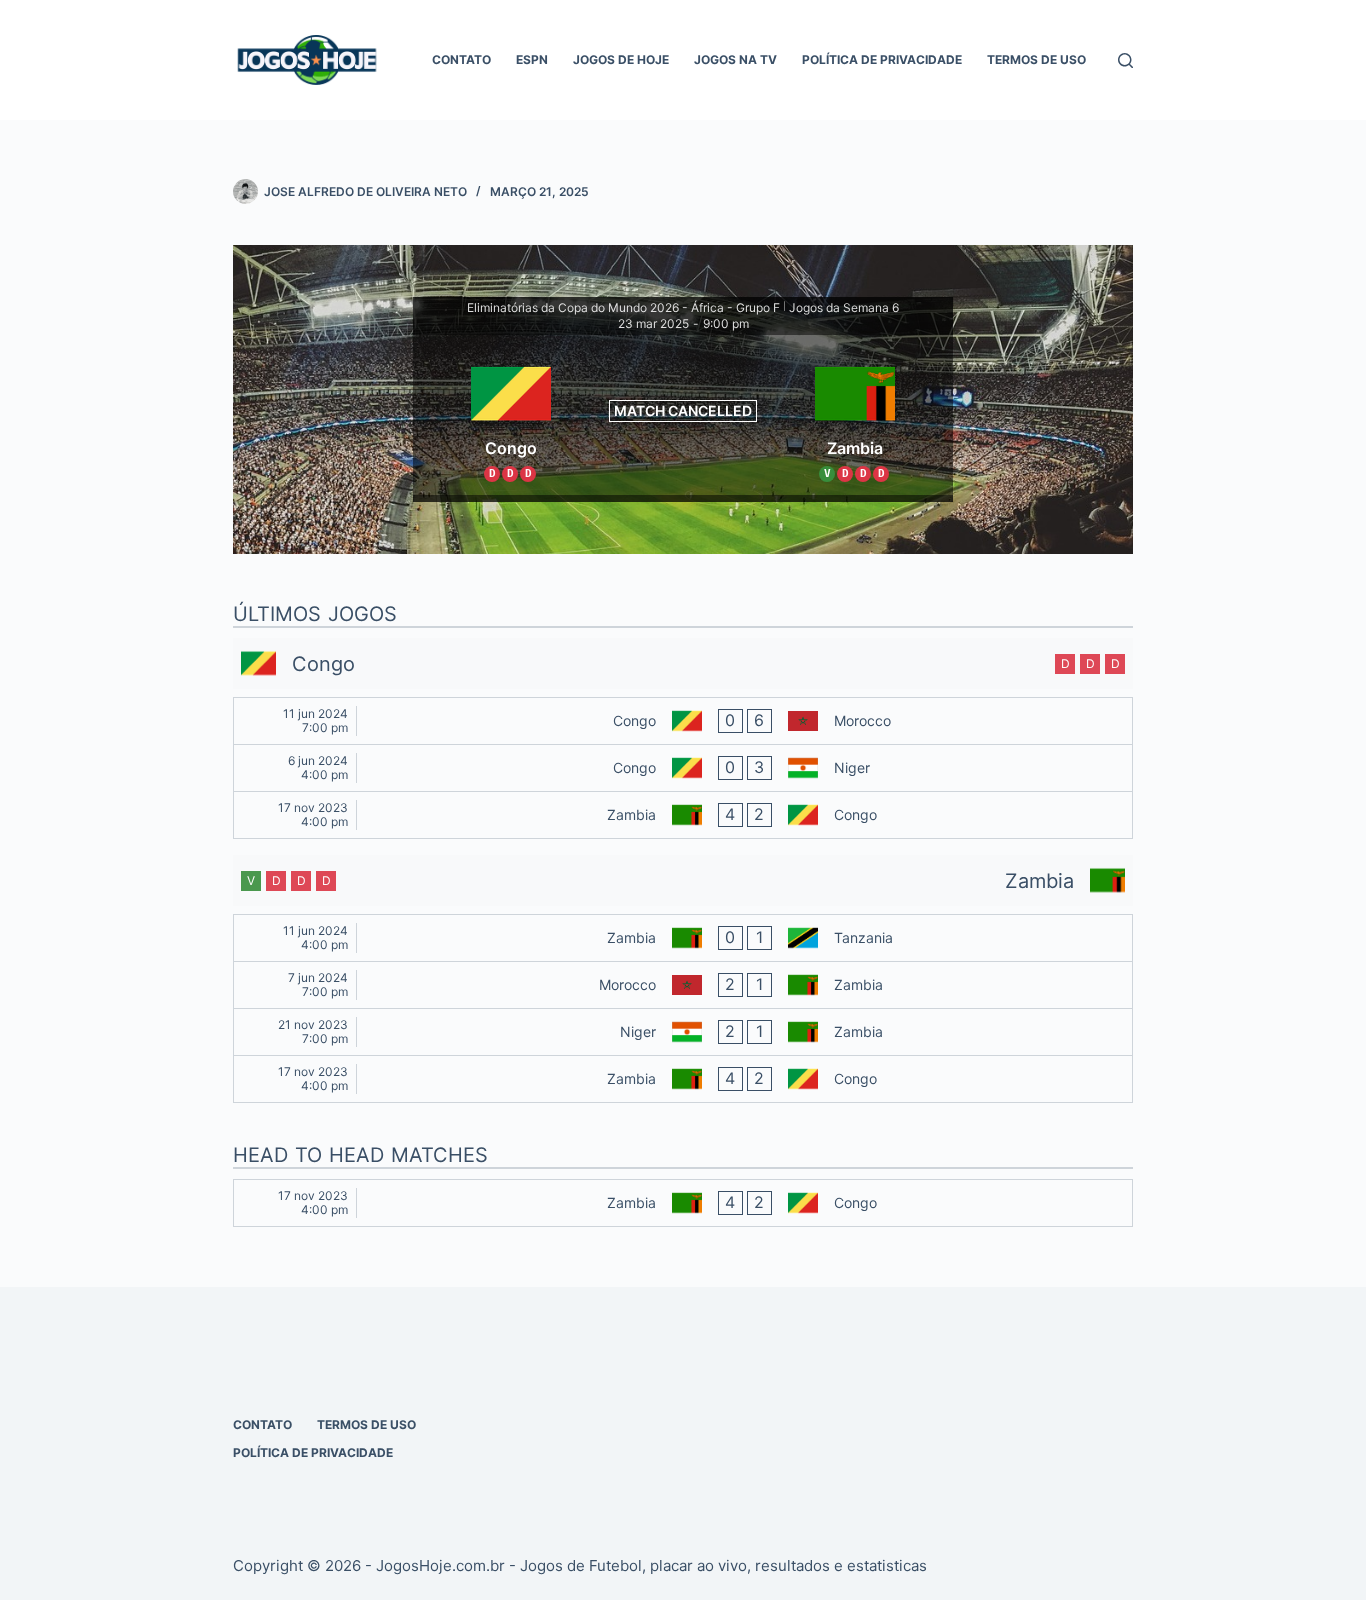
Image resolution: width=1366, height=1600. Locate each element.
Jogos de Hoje (621, 59)
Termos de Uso (1036, 59)
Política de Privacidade (882, 59)
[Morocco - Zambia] (683, 985)
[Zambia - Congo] (683, 815)
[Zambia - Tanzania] (683, 938)
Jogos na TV (735, 59)
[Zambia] (855, 415)
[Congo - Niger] (683, 768)
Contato (461, 59)
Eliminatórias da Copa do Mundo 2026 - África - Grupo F (623, 307)
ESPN (532, 59)
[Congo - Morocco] (683, 721)
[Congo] (511, 415)
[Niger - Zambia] (683, 1032)
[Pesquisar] (1125, 60)
